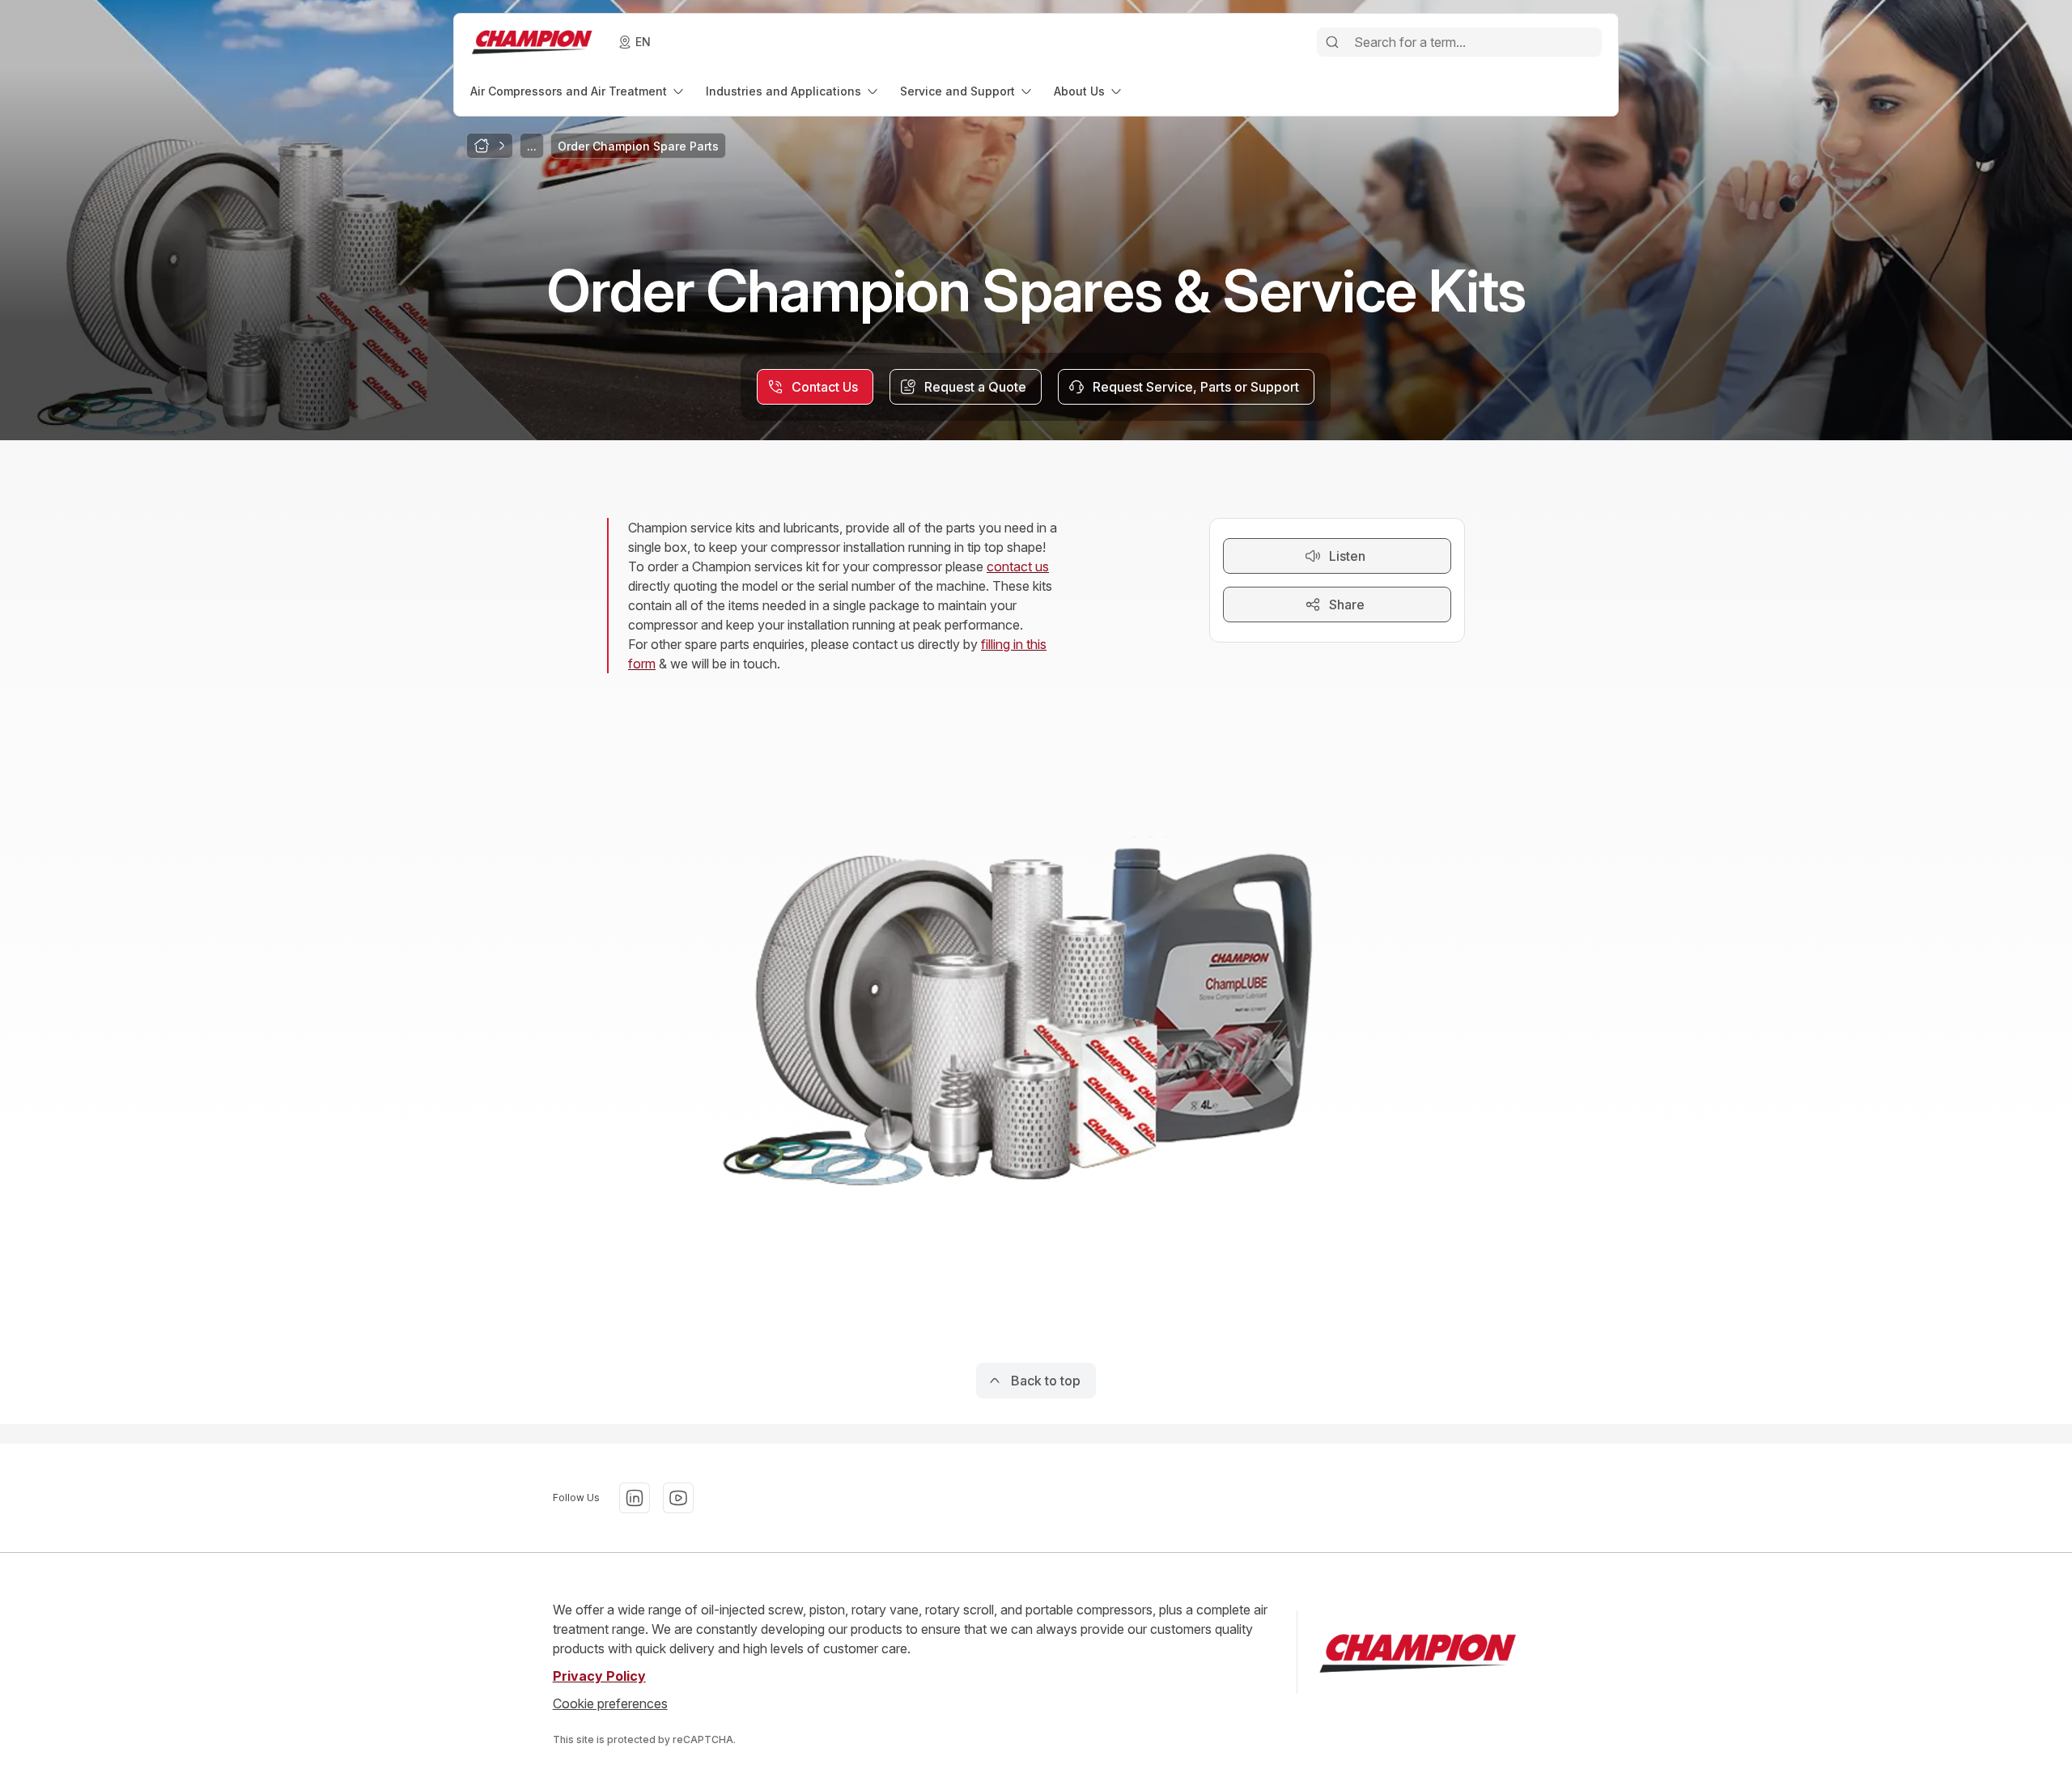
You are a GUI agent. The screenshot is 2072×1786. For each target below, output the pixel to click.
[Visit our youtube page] (678, 1498)
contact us (1018, 566)
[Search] (1332, 42)
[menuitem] (578, 91)
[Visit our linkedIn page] (635, 1498)
